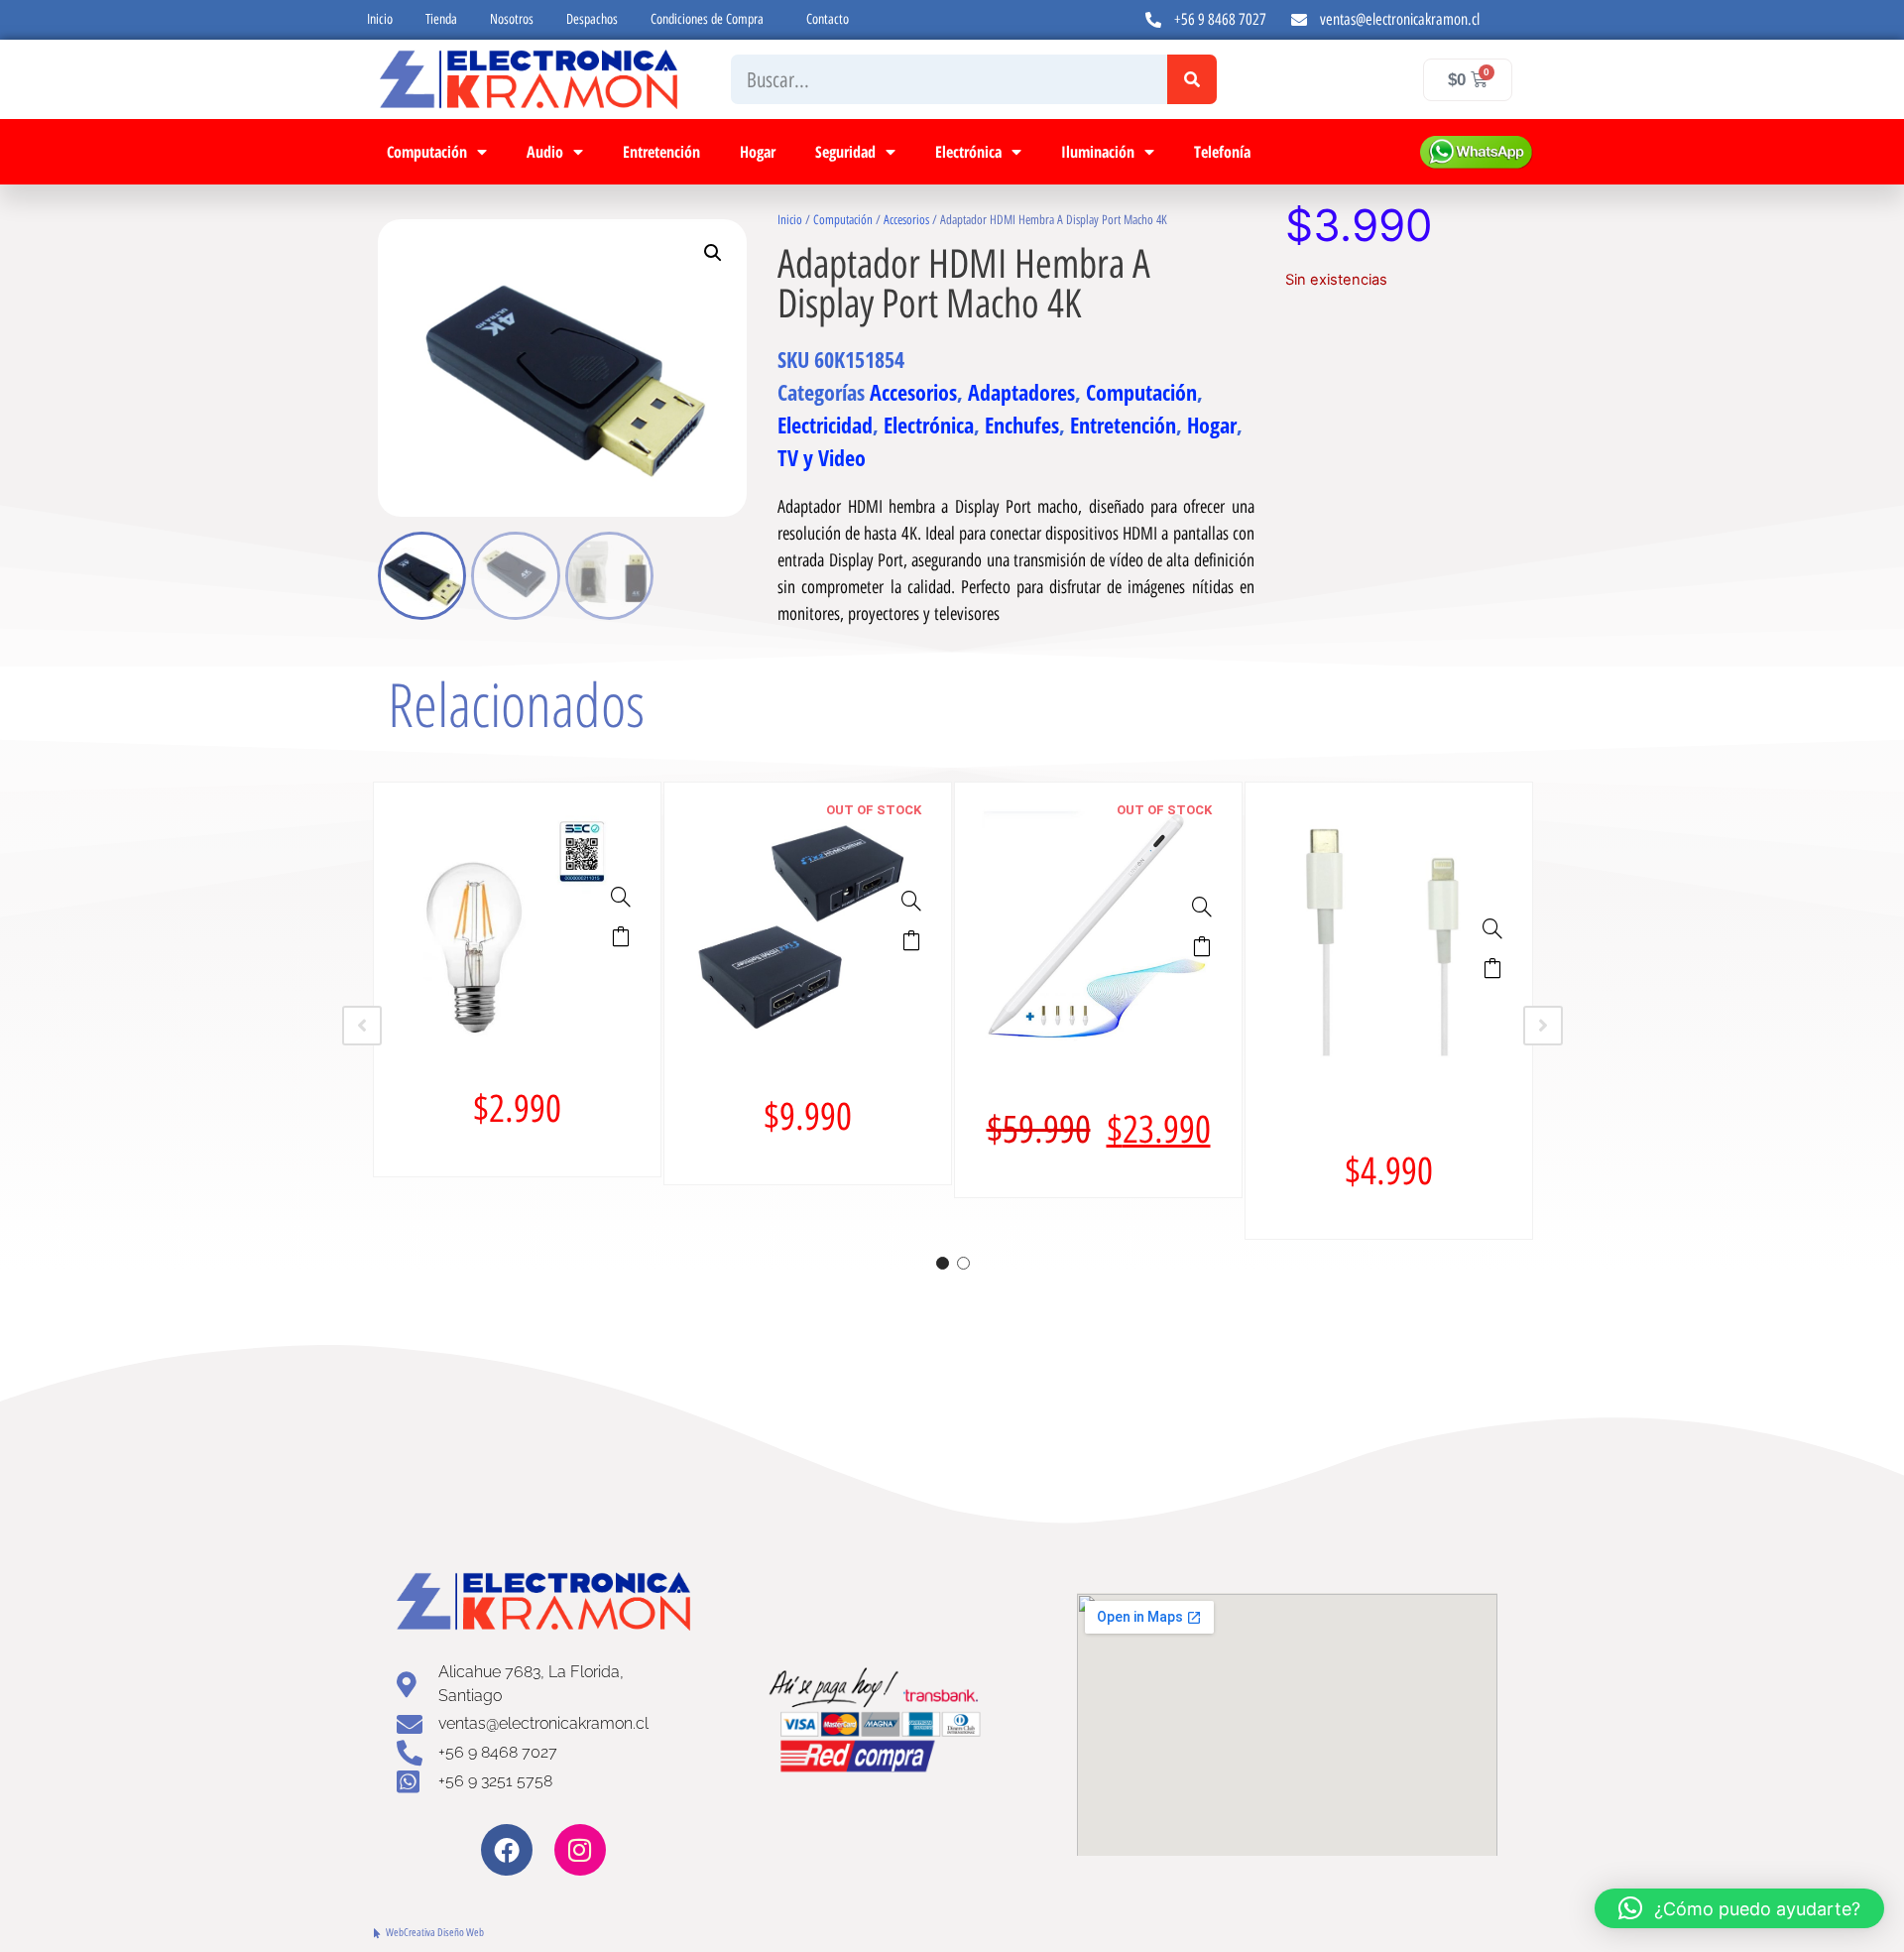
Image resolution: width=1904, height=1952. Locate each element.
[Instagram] (580, 1850)
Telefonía (1222, 152)
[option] (517, 979)
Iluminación (1098, 152)
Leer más (911, 940)
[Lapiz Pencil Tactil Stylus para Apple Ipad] (1202, 907)
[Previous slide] (362, 1026)
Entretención (661, 152)
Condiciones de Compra (707, 19)
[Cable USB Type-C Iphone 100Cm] (1492, 928)
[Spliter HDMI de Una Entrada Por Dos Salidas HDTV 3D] (911, 901)
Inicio (380, 19)
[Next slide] (1543, 1026)
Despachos (592, 19)
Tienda (441, 19)
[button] (713, 253)
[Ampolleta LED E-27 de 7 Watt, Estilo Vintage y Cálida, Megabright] (621, 897)
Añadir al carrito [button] (621, 936)
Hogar (758, 152)
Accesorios (906, 220)
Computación (427, 152)
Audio (545, 152)
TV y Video (822, 457)
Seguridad (845, 152)
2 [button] (963, 1263)
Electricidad (825, 425)
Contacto (828, 19)
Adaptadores (1021, 392)
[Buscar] (1192, 79)
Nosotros (512, 19)
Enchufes (1022, 425)
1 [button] (943, 1263)
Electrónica (968, 152)
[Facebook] (507, 1850)
